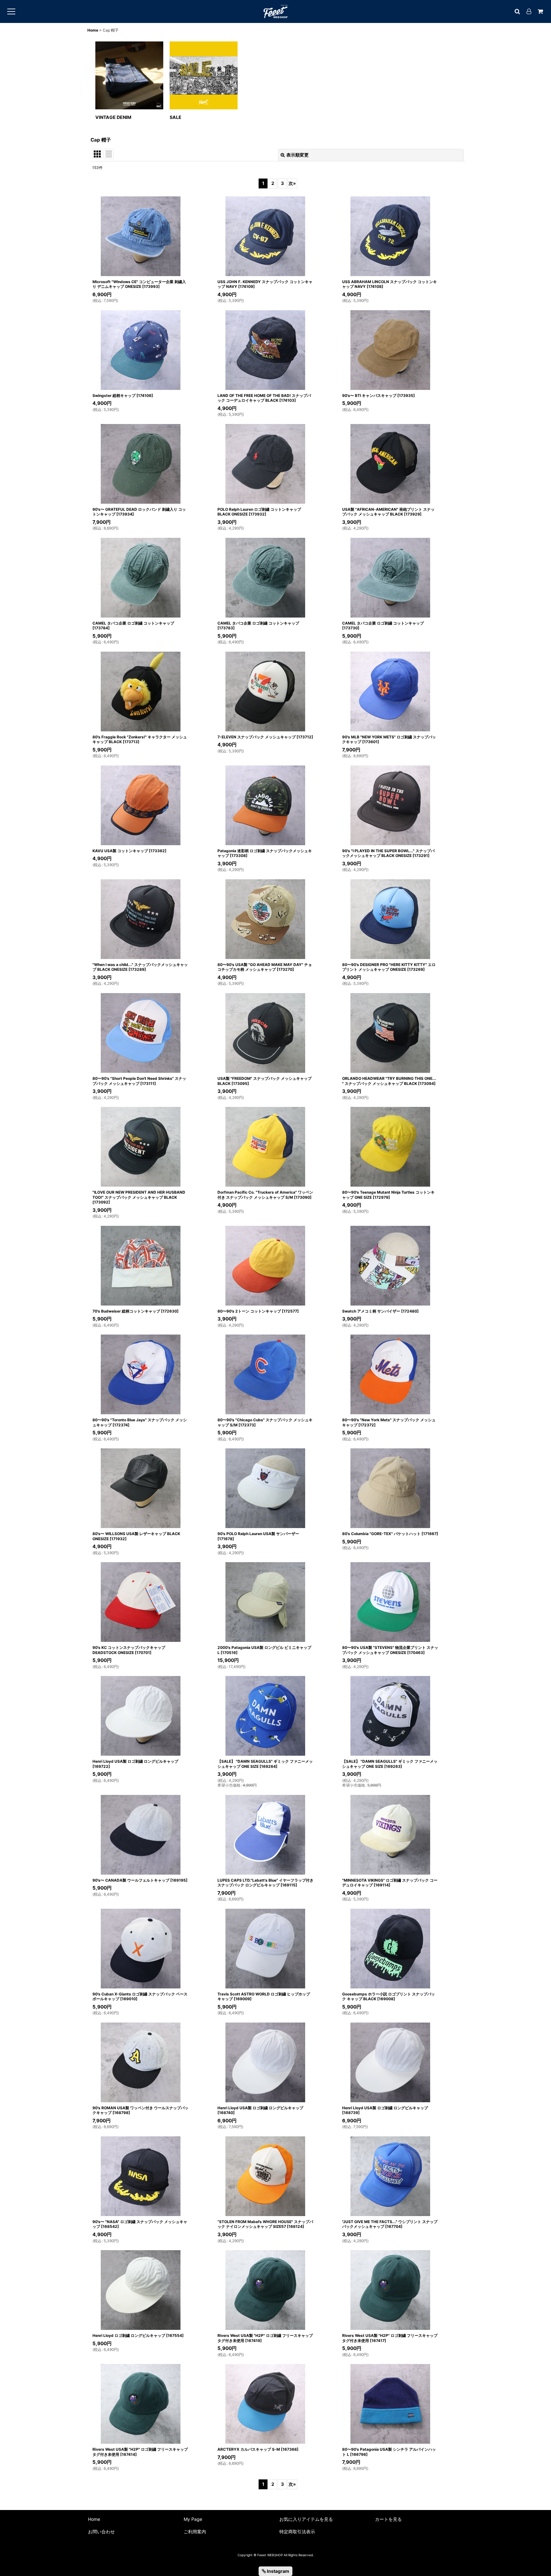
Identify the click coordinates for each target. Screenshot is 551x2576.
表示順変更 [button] (298, 155)
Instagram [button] (278, 2571)
